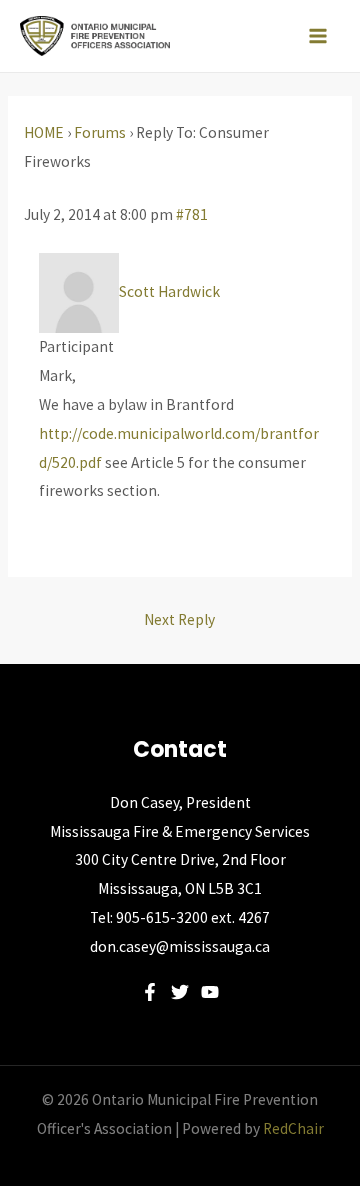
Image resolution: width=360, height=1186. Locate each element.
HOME (44, 132)
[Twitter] (180, 992)
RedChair (293, 1128)
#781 (192, 214)
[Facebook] (150, 992)
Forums (100, 132)
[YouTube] (210, 992)
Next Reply (179, 619)
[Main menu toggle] (318, 35)
